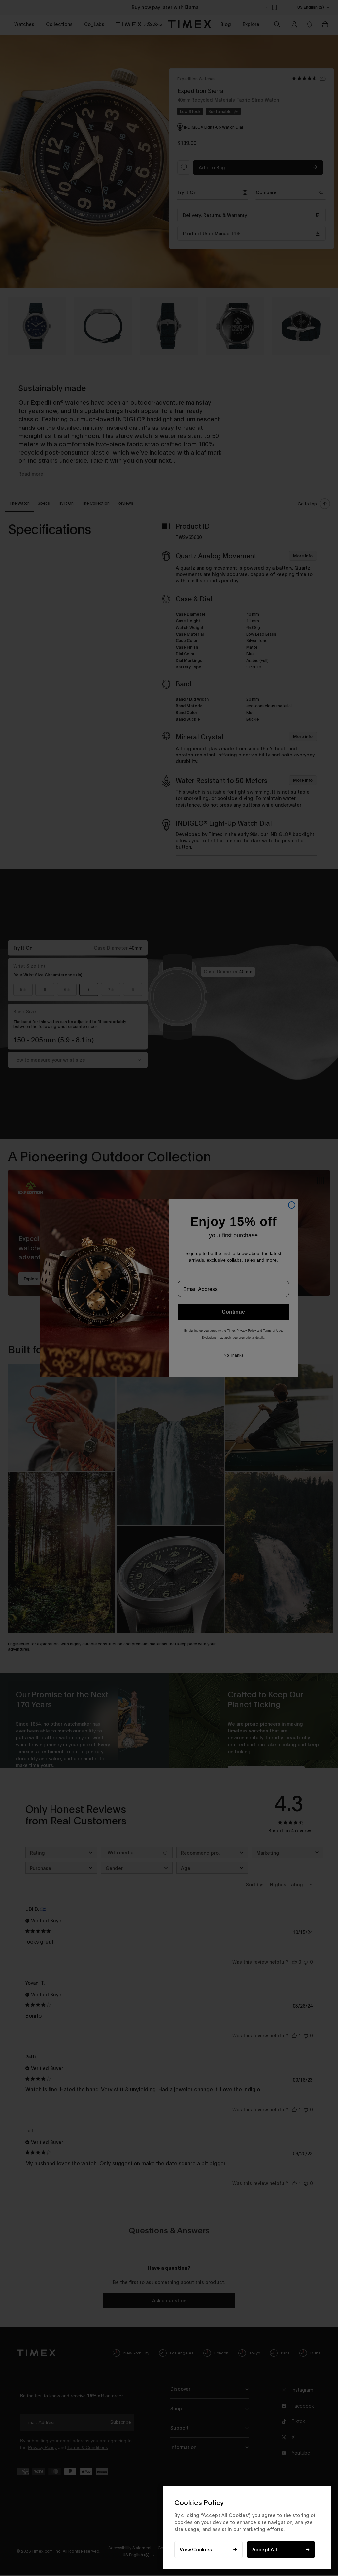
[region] (247, 2528)
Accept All (265, 2549)
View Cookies (196, 2549)
